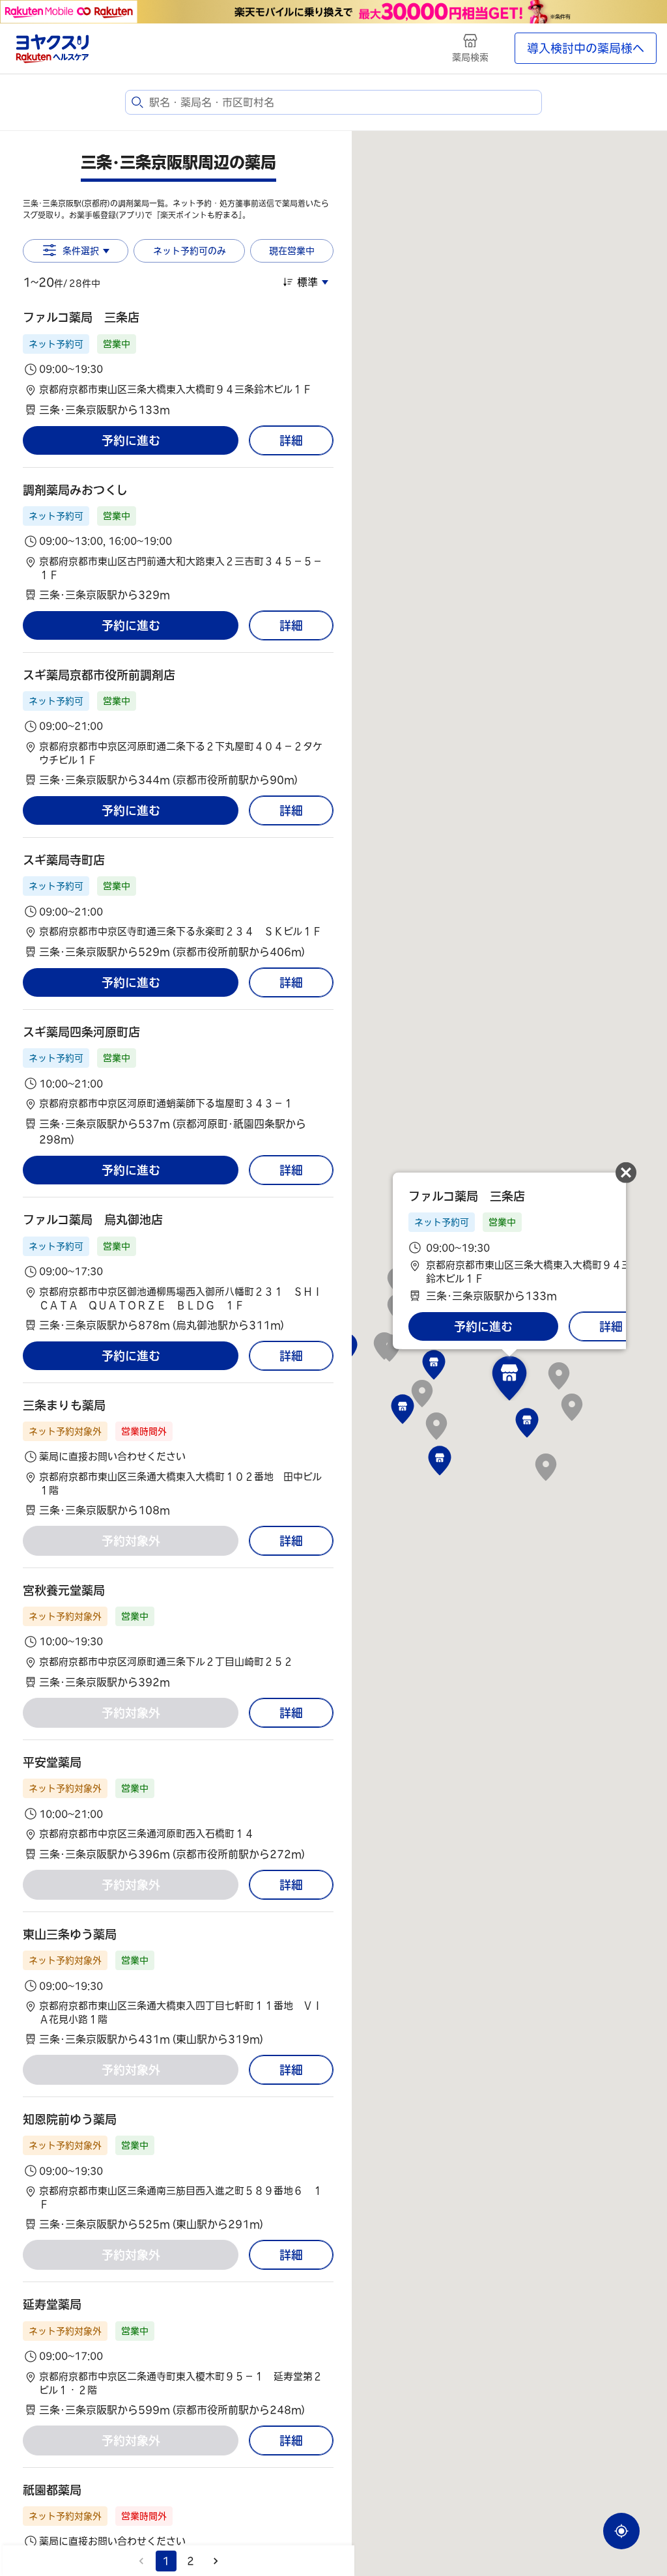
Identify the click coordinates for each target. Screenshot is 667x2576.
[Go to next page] (216, 2561)
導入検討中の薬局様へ (586, 48)
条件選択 (81, 251)
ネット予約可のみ (190, 251)
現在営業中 (292, 251)
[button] (178, 363)
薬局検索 (470, 57)
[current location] (621, 2531)
